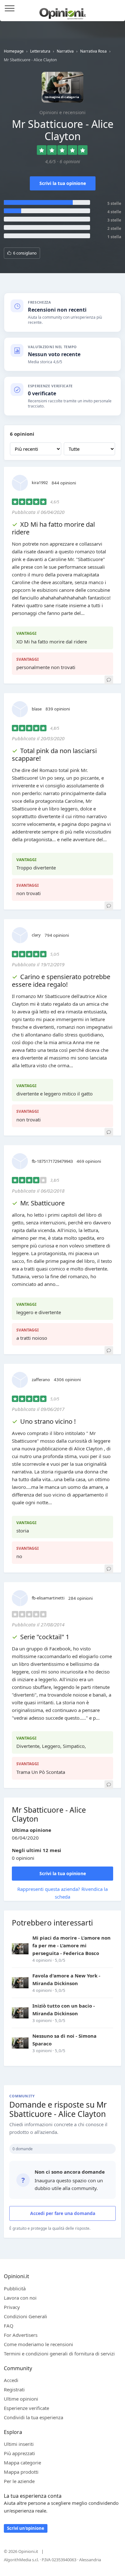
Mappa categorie (22, 2463)
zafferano (41, 1380)
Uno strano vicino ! (48, 1421)
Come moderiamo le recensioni (38, 2344)
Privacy (12, 2307)
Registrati (14, 2389)
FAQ (9, 2326)
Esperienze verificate (26, 2408)
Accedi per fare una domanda (63, 2213)
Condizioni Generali (25, 2316)
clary (36, 935)
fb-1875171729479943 (52, 1161)
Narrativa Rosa (93, 51)
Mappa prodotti (21, 2472)
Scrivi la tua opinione (63, 183)
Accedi (117, 9)
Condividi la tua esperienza (33, 2417)
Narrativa (65, 51)
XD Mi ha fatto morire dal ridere (53, 528)
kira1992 (40, 482)
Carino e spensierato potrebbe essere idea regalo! (61, 981)
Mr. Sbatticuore (42, 1203)
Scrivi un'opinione (26, 2528)
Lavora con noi (20, 2298)
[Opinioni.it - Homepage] (63, 11)
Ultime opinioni (21, 2399)
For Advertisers (21, 2335)
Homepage (14, 51)
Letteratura (40, 51)
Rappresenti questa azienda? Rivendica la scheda (63, 1893)
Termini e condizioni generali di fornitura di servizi (59, 2354)
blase (37, 709)
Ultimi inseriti (19, 2444)
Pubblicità (15, 2288)
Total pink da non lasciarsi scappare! (54, 755)
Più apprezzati (19, 2453)
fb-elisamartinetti (48, 1598)
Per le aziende (19, 2481)
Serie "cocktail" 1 (45, 1637)
